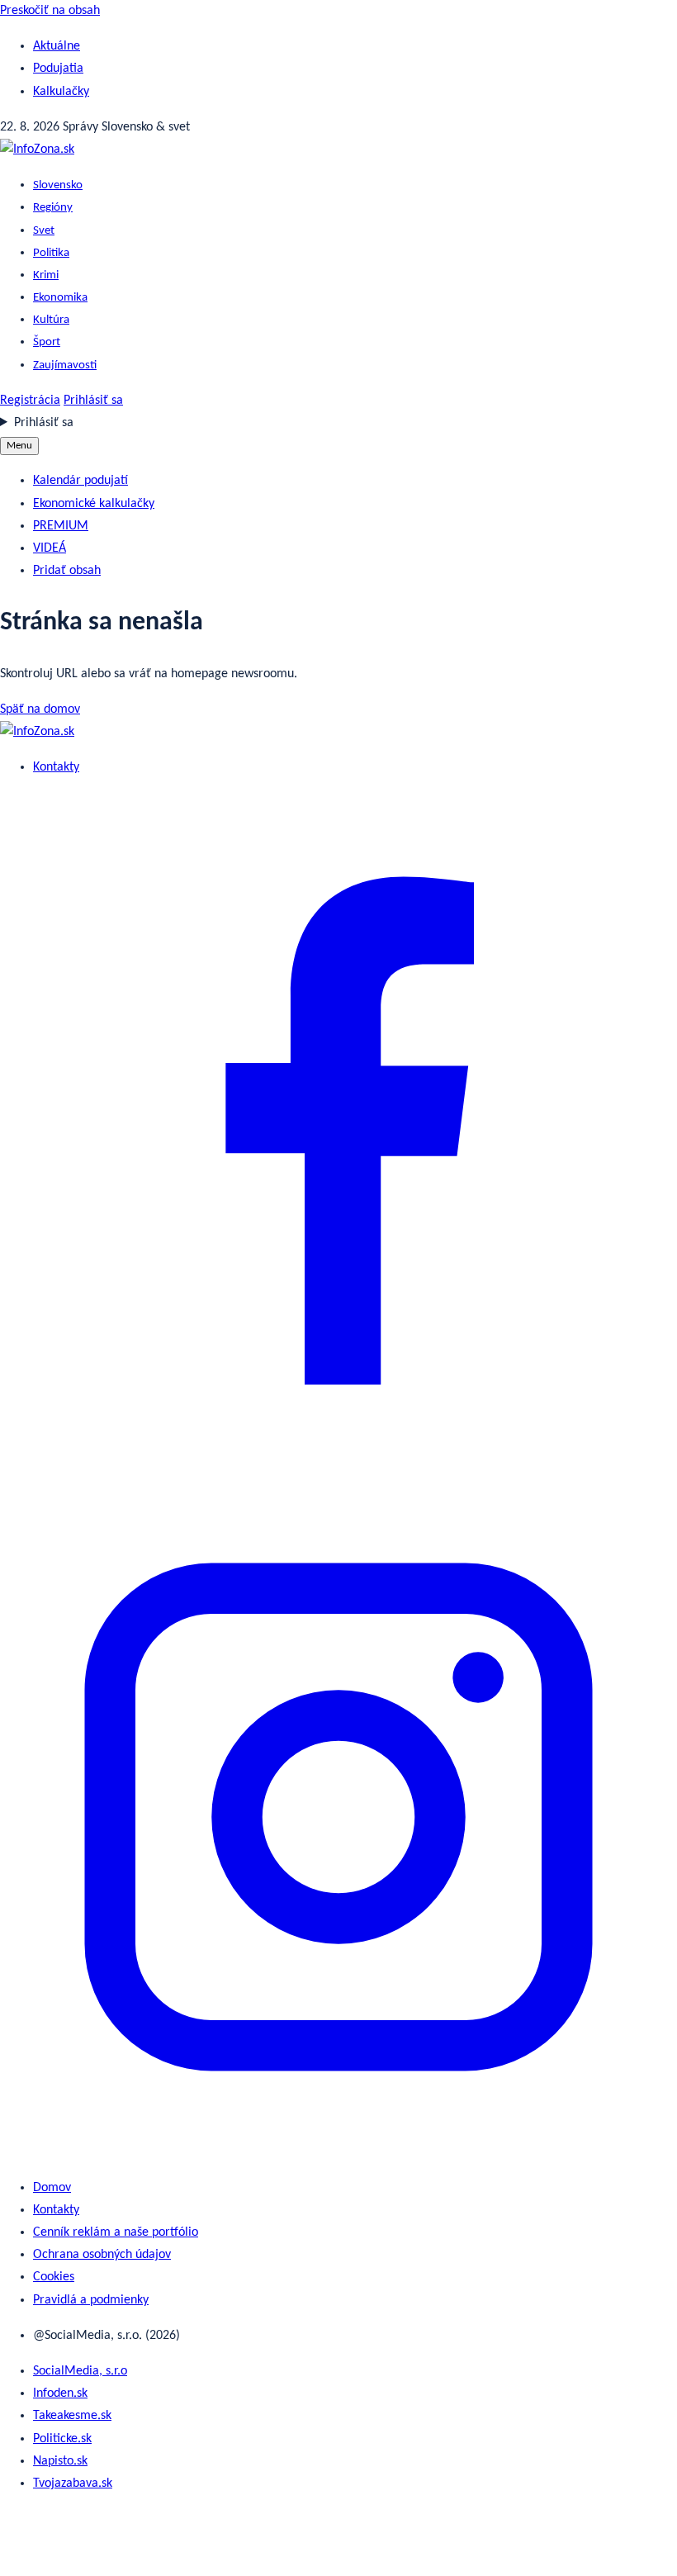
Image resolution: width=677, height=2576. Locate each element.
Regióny (53, 208)
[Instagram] (338, 2152)
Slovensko (58, 185)
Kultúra (51, 320)
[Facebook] (338, 1466)
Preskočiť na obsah (50, 11)
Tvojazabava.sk (73, 2483)
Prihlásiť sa (93, 401)
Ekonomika (60, 298)
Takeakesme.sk (72, 2416)
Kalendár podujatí (80, 481)
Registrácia (30, 401)
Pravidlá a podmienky (91, 2300)
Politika (51, 253)
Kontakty (56, 767)
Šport (47, 342)
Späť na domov (40, 709)
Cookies (54, 2277)
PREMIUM (61, 526)
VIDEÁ (50, 548)
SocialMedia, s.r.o (80, 2371)
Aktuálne (57, 46)
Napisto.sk (60, 2461)
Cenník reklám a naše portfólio (116, 2232)
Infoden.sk (60, 2393)
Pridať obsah (67, 571)
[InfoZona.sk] (37, 149)
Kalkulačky (61, 92)
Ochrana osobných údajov (102, 2255)
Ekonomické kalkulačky (94, 504)
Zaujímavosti (65, 365)
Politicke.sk (62, 2439)
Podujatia (58, 69)
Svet (44, 231)
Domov (52, 2188)
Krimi (46, 275)
